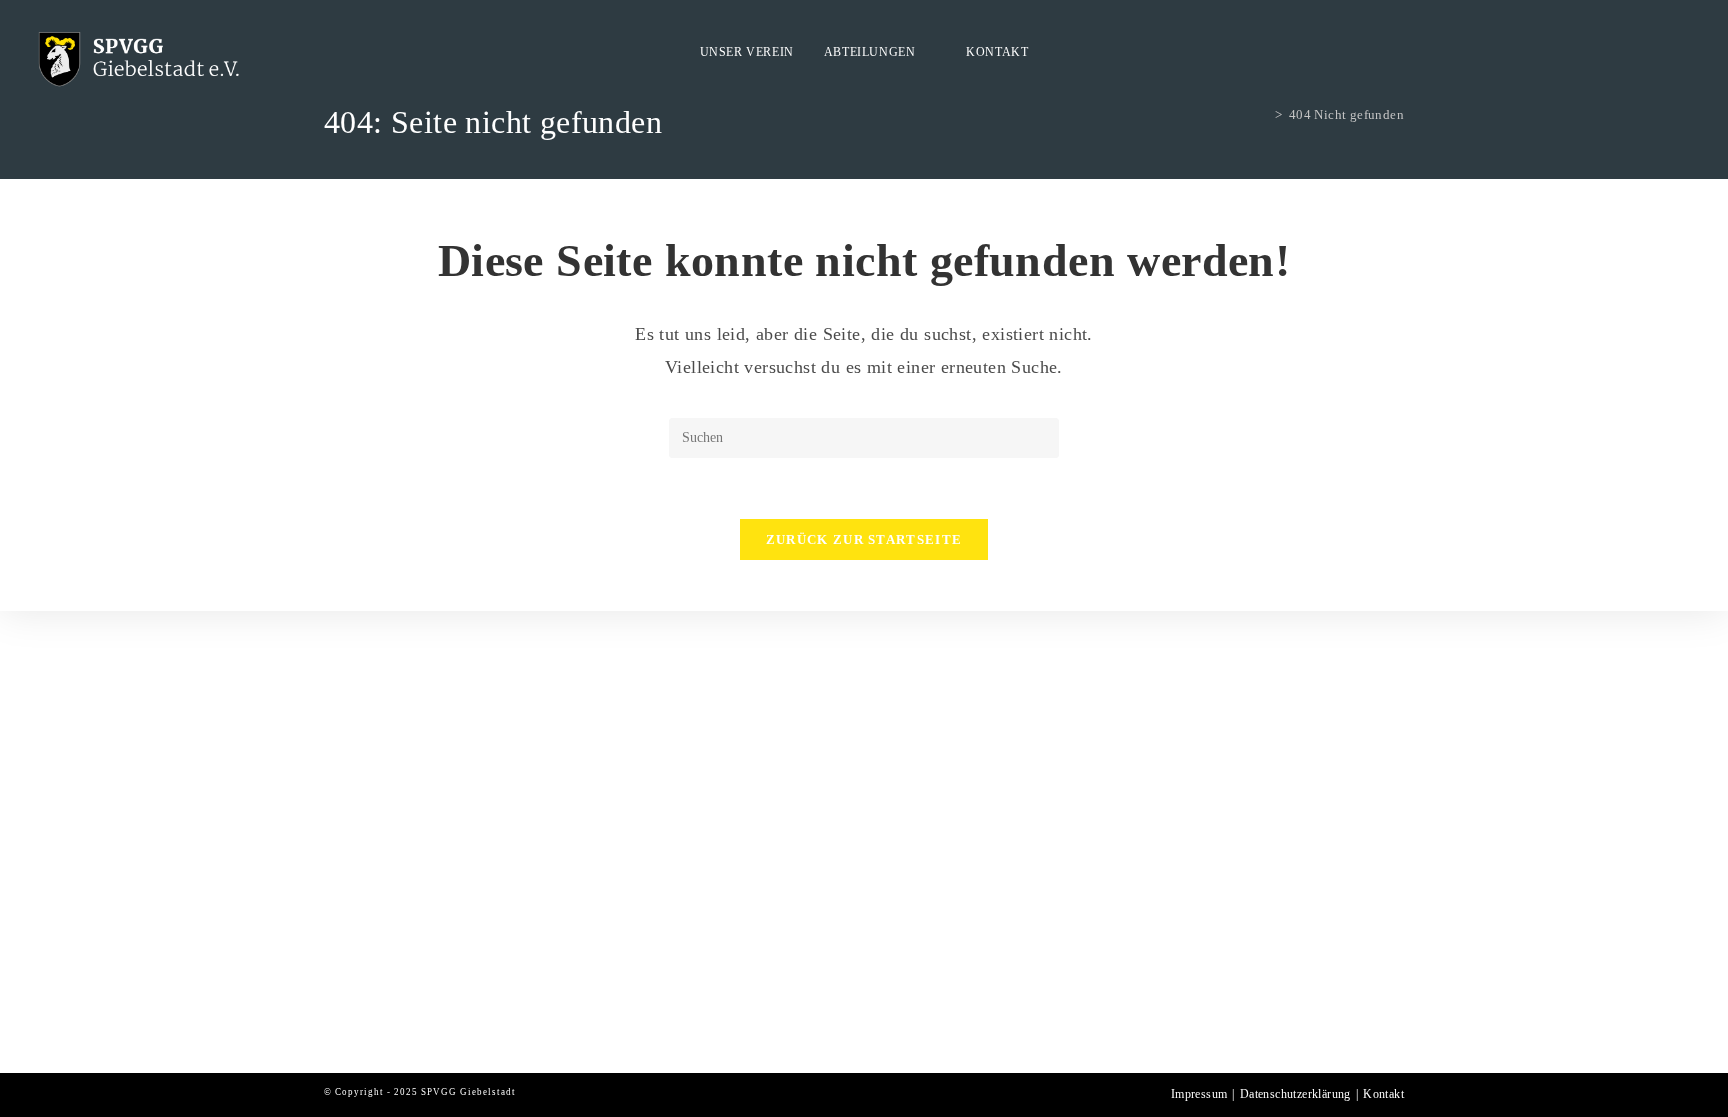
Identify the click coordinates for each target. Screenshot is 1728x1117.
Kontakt (1383, 1094)
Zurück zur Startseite (864, 539)
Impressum (1199, 1094)
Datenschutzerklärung (1295, 1094)
